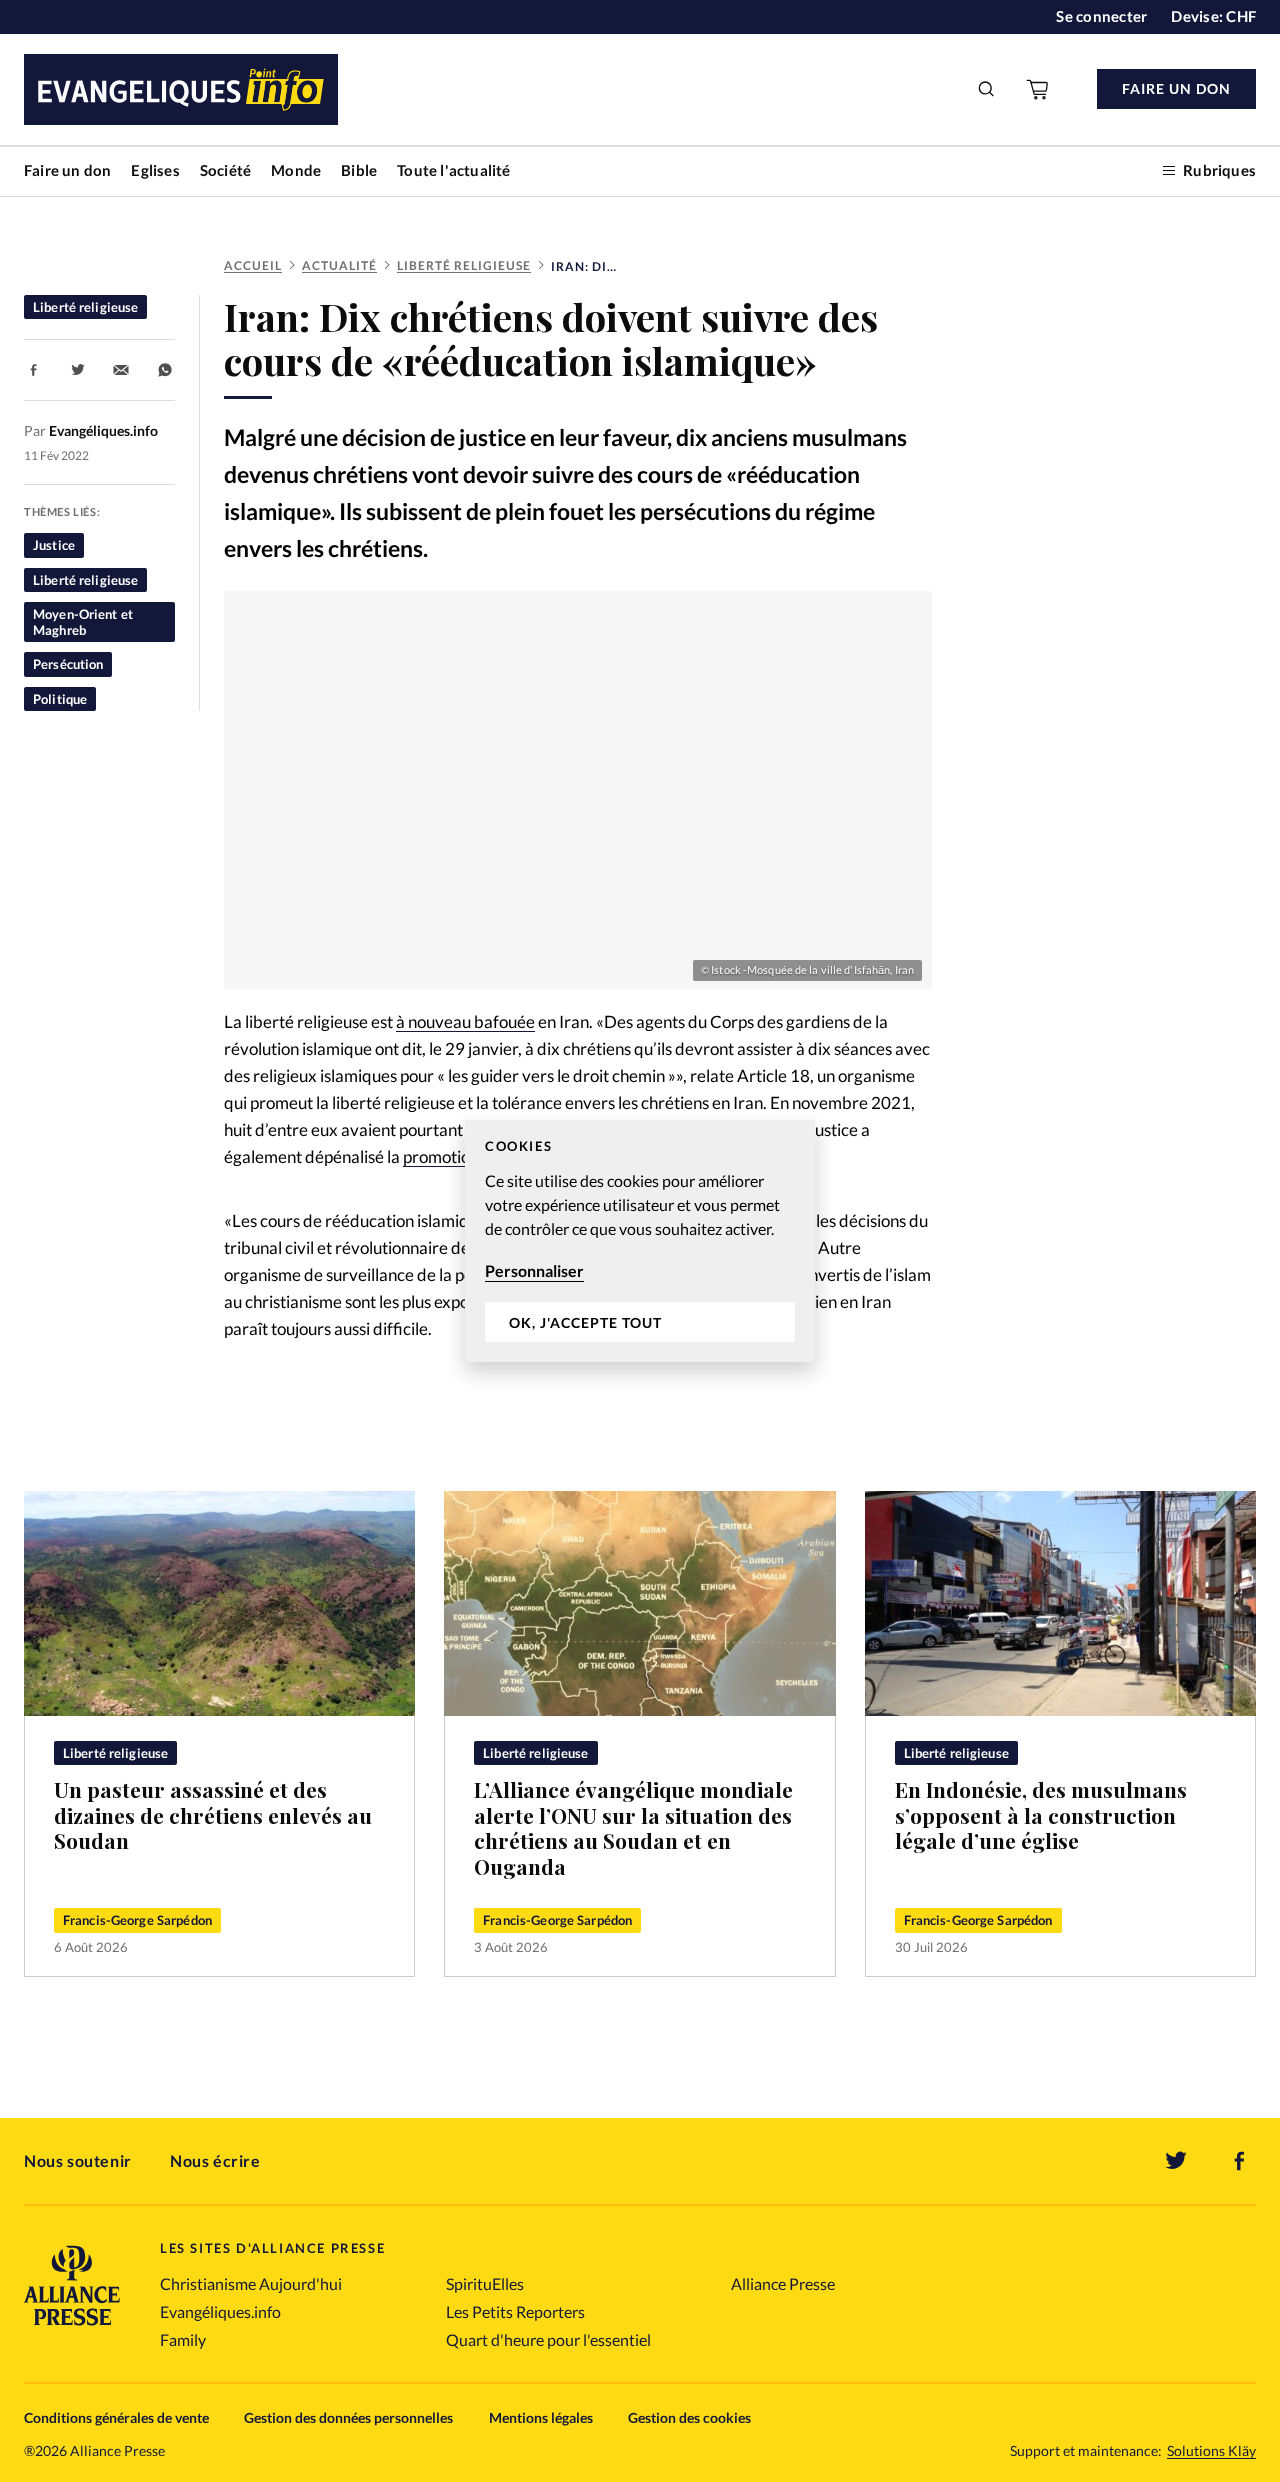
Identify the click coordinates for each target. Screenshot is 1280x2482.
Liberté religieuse (464, 265)
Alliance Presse (783, 2283)
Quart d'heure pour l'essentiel (548, 2339)
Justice (54, 545)
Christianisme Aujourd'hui (251, 2283)
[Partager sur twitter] (78, 370)
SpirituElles (485, 2283)
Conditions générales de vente (116, 2417)
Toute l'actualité (453, 170)
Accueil (253, 265)
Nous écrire (215, 2160)
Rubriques (1219, 170)
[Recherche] (987, 89)
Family (183, 2339)
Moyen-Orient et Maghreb (83, 622)
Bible (359, 170)
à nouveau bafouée (465, 1021)
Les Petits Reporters (515, 2311)
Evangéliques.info (220, 2311)
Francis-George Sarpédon (137, 1920)
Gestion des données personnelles (348, 2417)
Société (225, 170)
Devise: (1213, 16)
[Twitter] (1176, 2161)
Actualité (339, 265)
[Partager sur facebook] (34, 370)
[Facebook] (1240, 2161)
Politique (60, 699)
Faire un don (67, 170)
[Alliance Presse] (72, 2327)
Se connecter (1101, 16)
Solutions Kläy (1211, 2451)
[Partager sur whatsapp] (165, 370)
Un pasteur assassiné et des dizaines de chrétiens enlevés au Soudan (213, 1815)
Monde (296, 170)
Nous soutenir (78, 2160)
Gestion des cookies (689, 2417)
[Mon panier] (1039, 89)
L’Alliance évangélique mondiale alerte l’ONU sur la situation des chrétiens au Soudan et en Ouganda (633, 1828)
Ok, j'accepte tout (585, 1322)
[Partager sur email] (121, 370)
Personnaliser (534, 1270)
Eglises (155, 170)
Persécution (68, 664)
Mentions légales (541, 2417)
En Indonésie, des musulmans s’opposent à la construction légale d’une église (1041, 1815)
